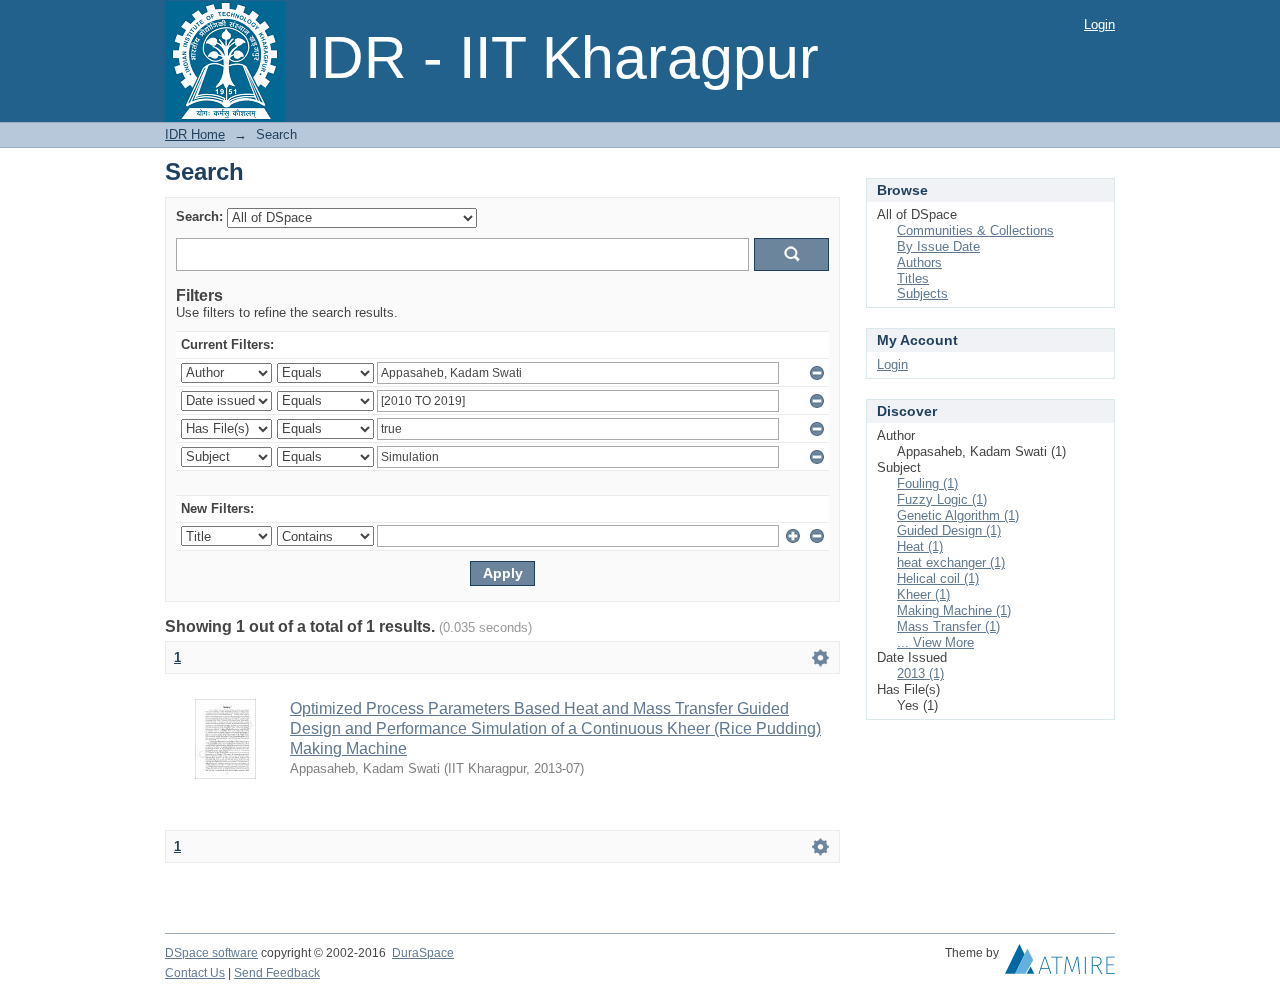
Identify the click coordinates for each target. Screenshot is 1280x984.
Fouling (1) (927, 483)
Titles (913, 278)
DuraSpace (423, 953)
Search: (199, 216)
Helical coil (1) (938, 578)
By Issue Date (938, 246)
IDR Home (195, 134)
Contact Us (195, 973)
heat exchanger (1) (951, 562)
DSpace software (211, 953)
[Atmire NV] (1060, 964)
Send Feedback (277, 973)
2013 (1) (920, 673)
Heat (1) (920, 546)
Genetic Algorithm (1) (958, 515)
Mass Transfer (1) (948, 626)
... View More (935, 642)
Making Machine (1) (954, 610)
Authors (919, 262)
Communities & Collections (975, 230)
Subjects (922, 293)
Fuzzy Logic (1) (942, 499)
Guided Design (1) (949, 530)
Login (1099, 24)
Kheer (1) (923, 594)
